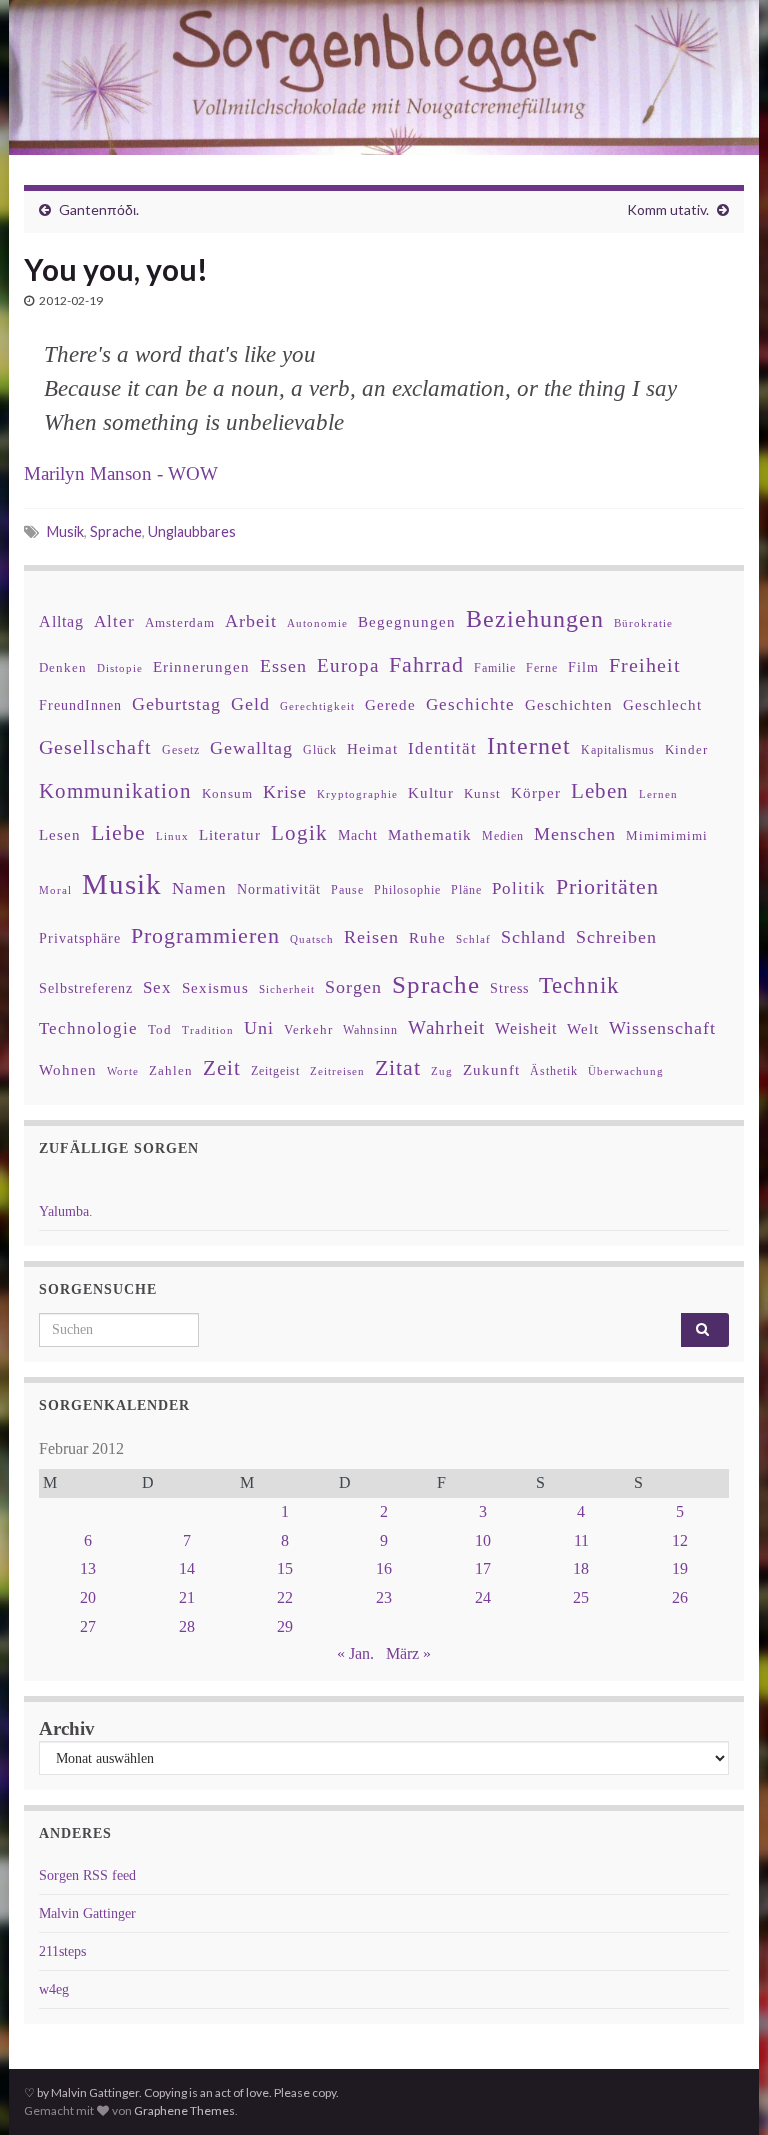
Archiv (67, 1728)
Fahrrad (426, 665)
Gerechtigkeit (317, 706)
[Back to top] (723, 2090)
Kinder (686, 749)
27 (88, 1626)
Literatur (230, 834)
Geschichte (470, 704)
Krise (285, 792)
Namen (199, 888)
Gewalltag (251, 748)
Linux (172, 836)
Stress (509, 988)
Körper (536, 792)
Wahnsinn (370, 1030)
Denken (63, 667)
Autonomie (317, 623)
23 (384, 1597)
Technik (579, 985)
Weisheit (526, 1028)
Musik (65, 531)
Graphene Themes (184, 2110)
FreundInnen (80, 705)
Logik (299, 832)
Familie (495, 668)
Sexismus (215, 988)
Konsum (227, 793)
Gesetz (181, 750)
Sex (157, 987)
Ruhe (427, 938)
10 (483, 1540)
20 (88, 1597)
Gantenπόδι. (99, 209)
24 (483, 1597)
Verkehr (308, 1030)
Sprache (116, 531)
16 (384, 1568)
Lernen (658, 794)
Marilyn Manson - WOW (121, 473)
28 (187, 1626)
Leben (600, 790)
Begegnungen (407, 621)
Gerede (390, 704)
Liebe (118, 833)
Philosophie (407, 890)
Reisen (371, 937)
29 (285, 1626)
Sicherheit (287, 989)
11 (581, 1540)
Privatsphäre (80, 938)
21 (187, 1597)
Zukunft (491, 1069)
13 (88, 1568)
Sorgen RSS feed (87, 1875)
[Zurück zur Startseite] (384, 77)
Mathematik (430, 834)
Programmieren (205, 935)
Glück (320, 750)
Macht (358, 835)
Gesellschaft (95, 747)
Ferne (542, 668)
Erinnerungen (201, 666)
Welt (583, 1029)
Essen (283, 666)
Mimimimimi (667, 835)
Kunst (482, 793)
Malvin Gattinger (87, 1913)
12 (680, 1540)
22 (285, 1597)
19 (680, 1568)
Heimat (372, 749)
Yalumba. (66, 1211)
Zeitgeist (275, 1071)
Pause (347, 890)
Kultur (431, 792)
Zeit (222, 1068)
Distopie (120, 668)
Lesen (60, 834)
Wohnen (68, 1069)
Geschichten (569, 705)
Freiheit (645, 665)
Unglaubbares (192, 531)
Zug (442, 1071)
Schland (533, 937)
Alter (114, 621)
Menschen (575, 834)
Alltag (61, 621)
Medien (503, 836)
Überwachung (626, 1071)
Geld (250, 704)
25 (581, 1597)
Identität (442, 748)
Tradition (208, 1030)
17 (483, 1568)
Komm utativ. (668, 209)
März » (408, 1653)
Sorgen (353, 987)
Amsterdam (180, 622)
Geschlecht (662, 704)
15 (285, 1568)
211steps (62, 1951)
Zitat (398, 1068)
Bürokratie (643, 623)
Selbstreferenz (86, 988)
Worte (123, 1071)
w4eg (54, 1989)
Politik (519, 888)
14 (187, 1568)
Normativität (279, 889)
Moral (55, 890)
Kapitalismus (618, 750)
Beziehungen (535, 619)
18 (581, 1568)
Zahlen (171, 1071)
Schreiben (616, 937)
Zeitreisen (337, 1071)
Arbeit (251, 621)
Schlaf (473, 939)
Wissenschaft (662, 1028)
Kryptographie (357, 794)
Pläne (466, 890)
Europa (348, 665)
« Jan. (355, 1653)
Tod (160, 1030)
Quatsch (312, 939)
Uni (259, 1028)
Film (583, 667)
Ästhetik (554, 1071)
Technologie (88, 1028)
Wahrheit (446, 1027)
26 (680, 1597)
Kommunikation (115, 790)
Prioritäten (607, 886)
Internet (529, 746)
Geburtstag (176, 704)
